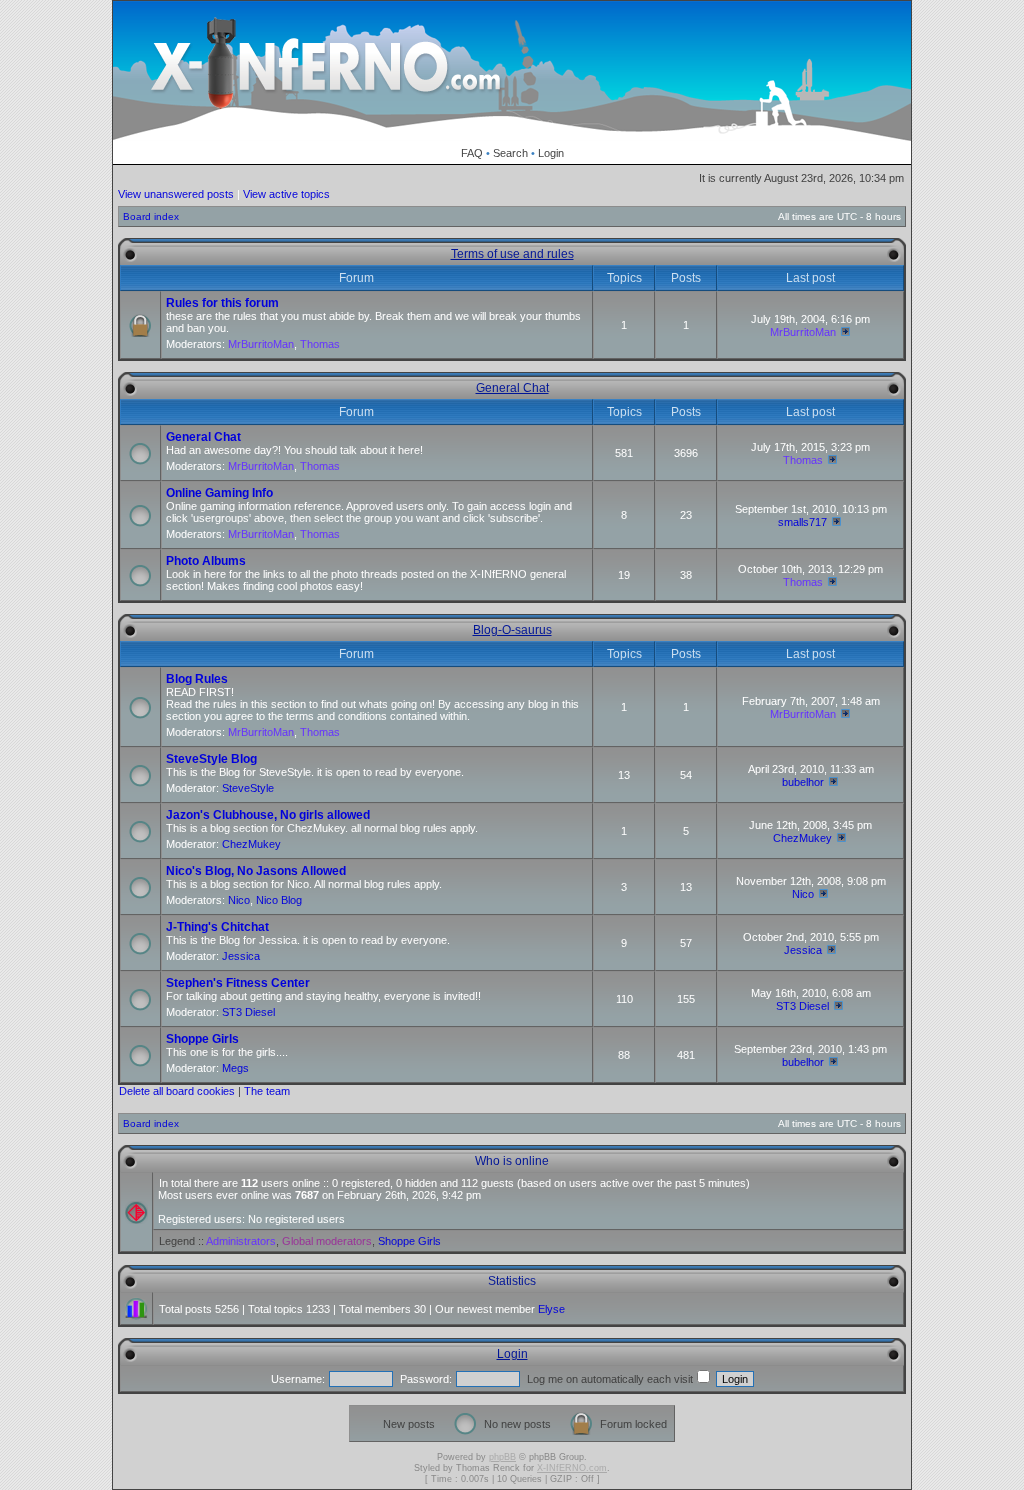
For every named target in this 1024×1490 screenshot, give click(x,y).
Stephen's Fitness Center (238, 983)
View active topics (286, 194)
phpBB (502, 1457)
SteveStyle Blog (211, 759)
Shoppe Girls (202, 1039)
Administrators (241, 1241)
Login (551, 153)
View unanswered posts (176, 194)
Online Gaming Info (219, 493)
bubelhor (803, 782)
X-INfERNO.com (572, 1468)
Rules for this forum (222, 303)
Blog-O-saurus (512, 630)
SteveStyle (248, 788)
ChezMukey (251, 844)
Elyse (551, 1309)
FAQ (472, 153)
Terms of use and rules (512, 254)
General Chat (512, 388)
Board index (151, 216)
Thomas (320, 344)
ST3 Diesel (248, 1012)
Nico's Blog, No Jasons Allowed (256, 871)
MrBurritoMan (261, 344)
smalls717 (802, 522)
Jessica (241, 956)
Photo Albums (206, 561)
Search (510, 153)
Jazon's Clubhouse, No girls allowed (268, 815)
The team (267, 1091)
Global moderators (327, 1241)
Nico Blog (279, 900)
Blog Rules (197, 679)
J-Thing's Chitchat (217, 927)
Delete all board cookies (177, 1091)
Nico (239, 900)
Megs (235, 1068)
